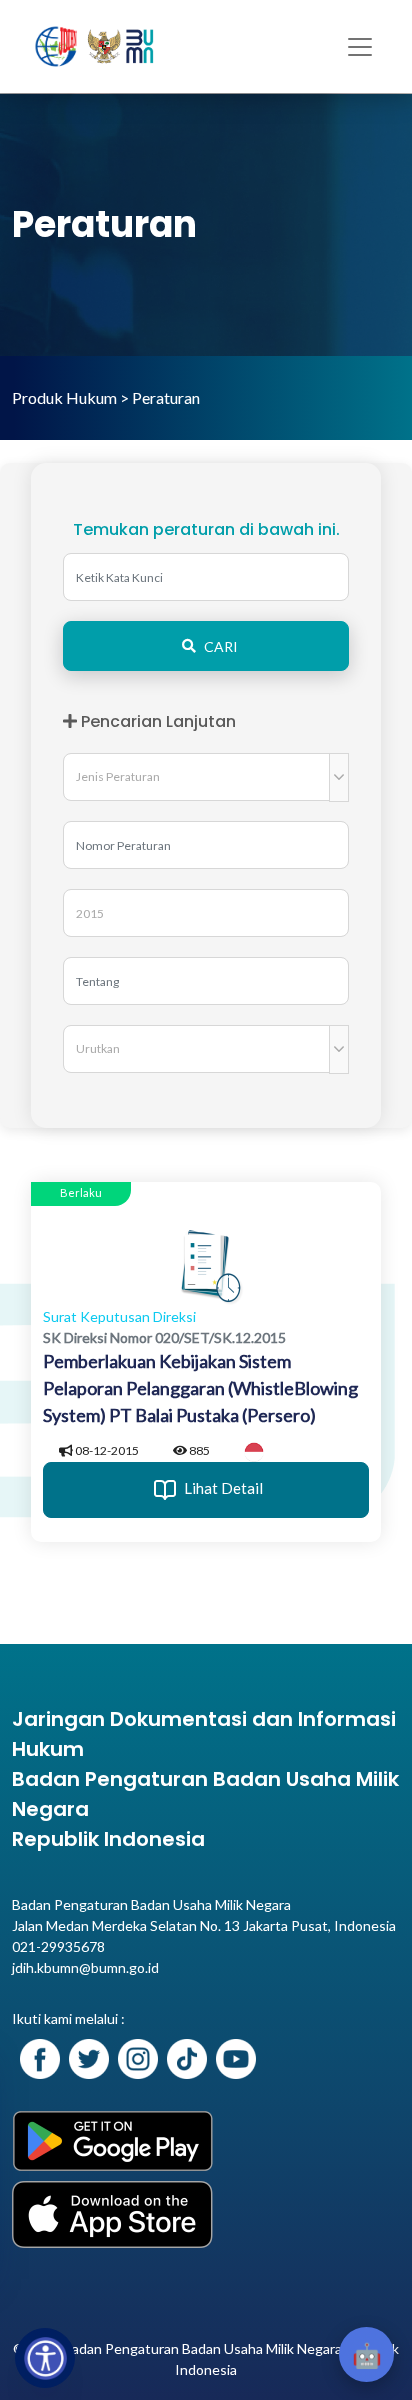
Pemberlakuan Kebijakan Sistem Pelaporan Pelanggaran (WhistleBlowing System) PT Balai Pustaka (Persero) (200, 1388)
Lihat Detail (222, 1488)
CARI (221, 646)
